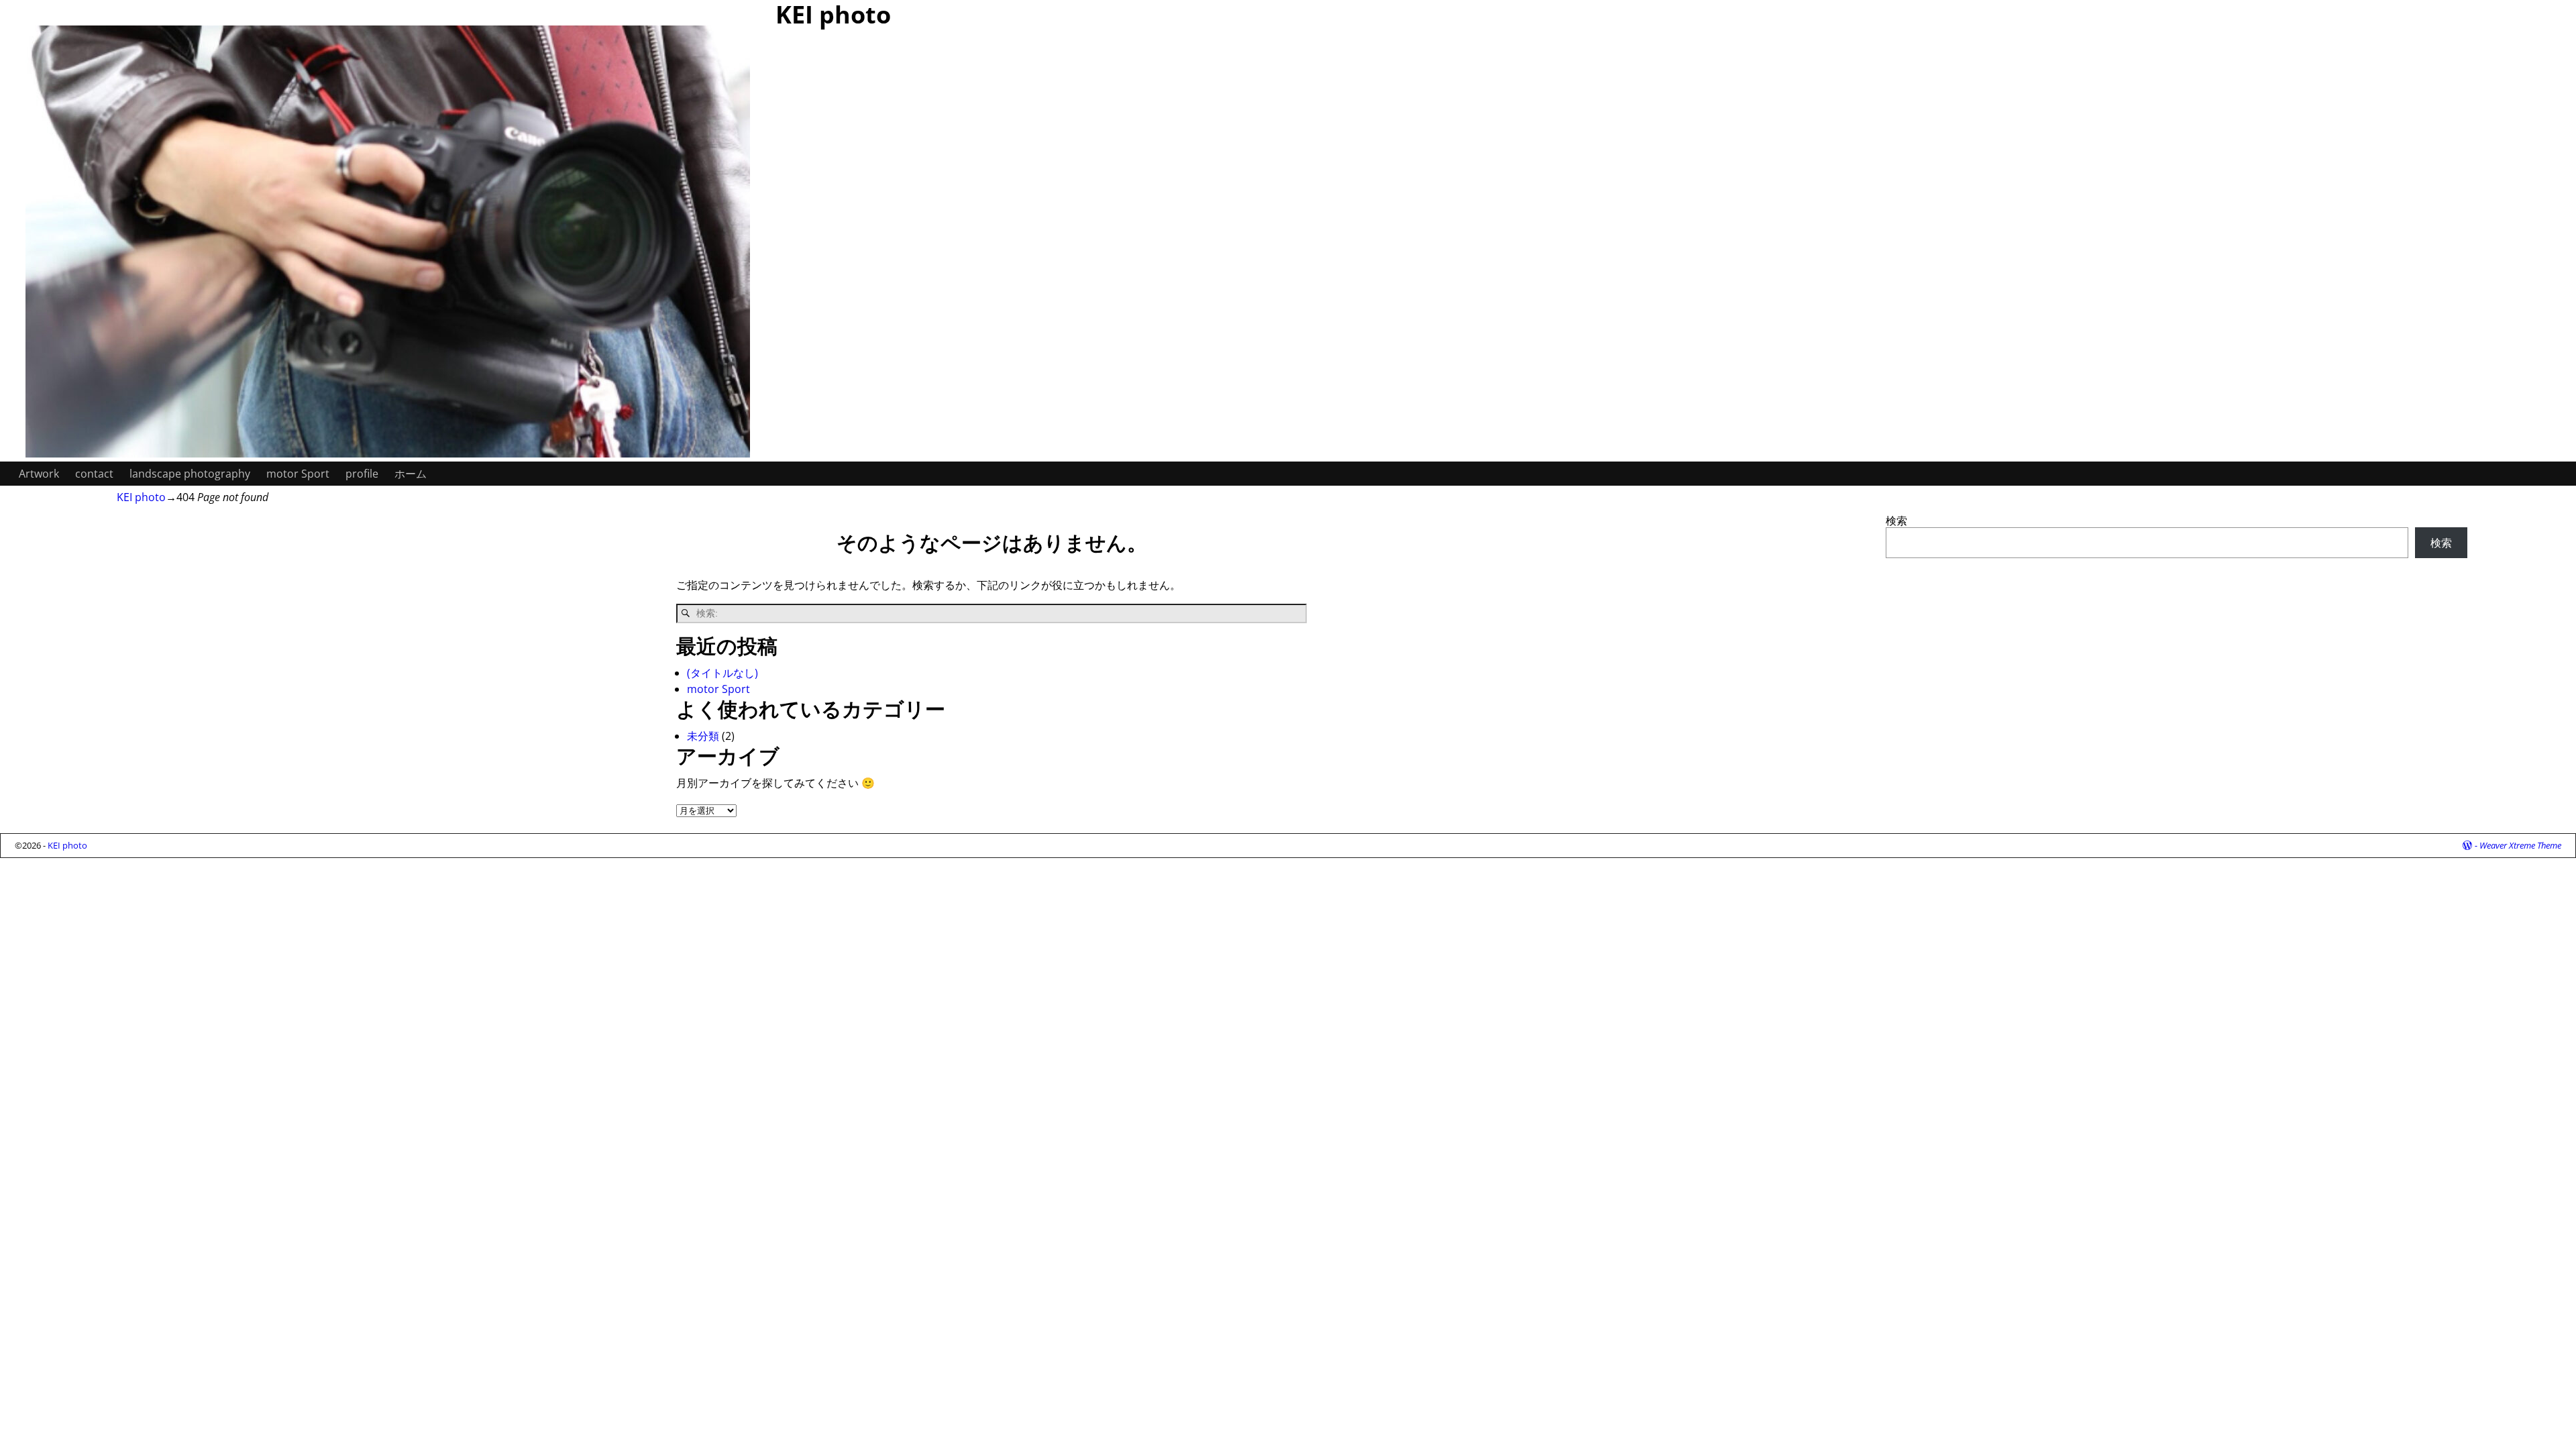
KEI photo (141, 497)
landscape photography (190, 474)
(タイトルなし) (722, 673)
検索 (1896, 521)
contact (94, 474)
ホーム (411, 474)
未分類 (703, 736)
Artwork (39, 474)
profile (362, 474)
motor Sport (298, 474)
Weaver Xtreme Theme (2520, 845)
